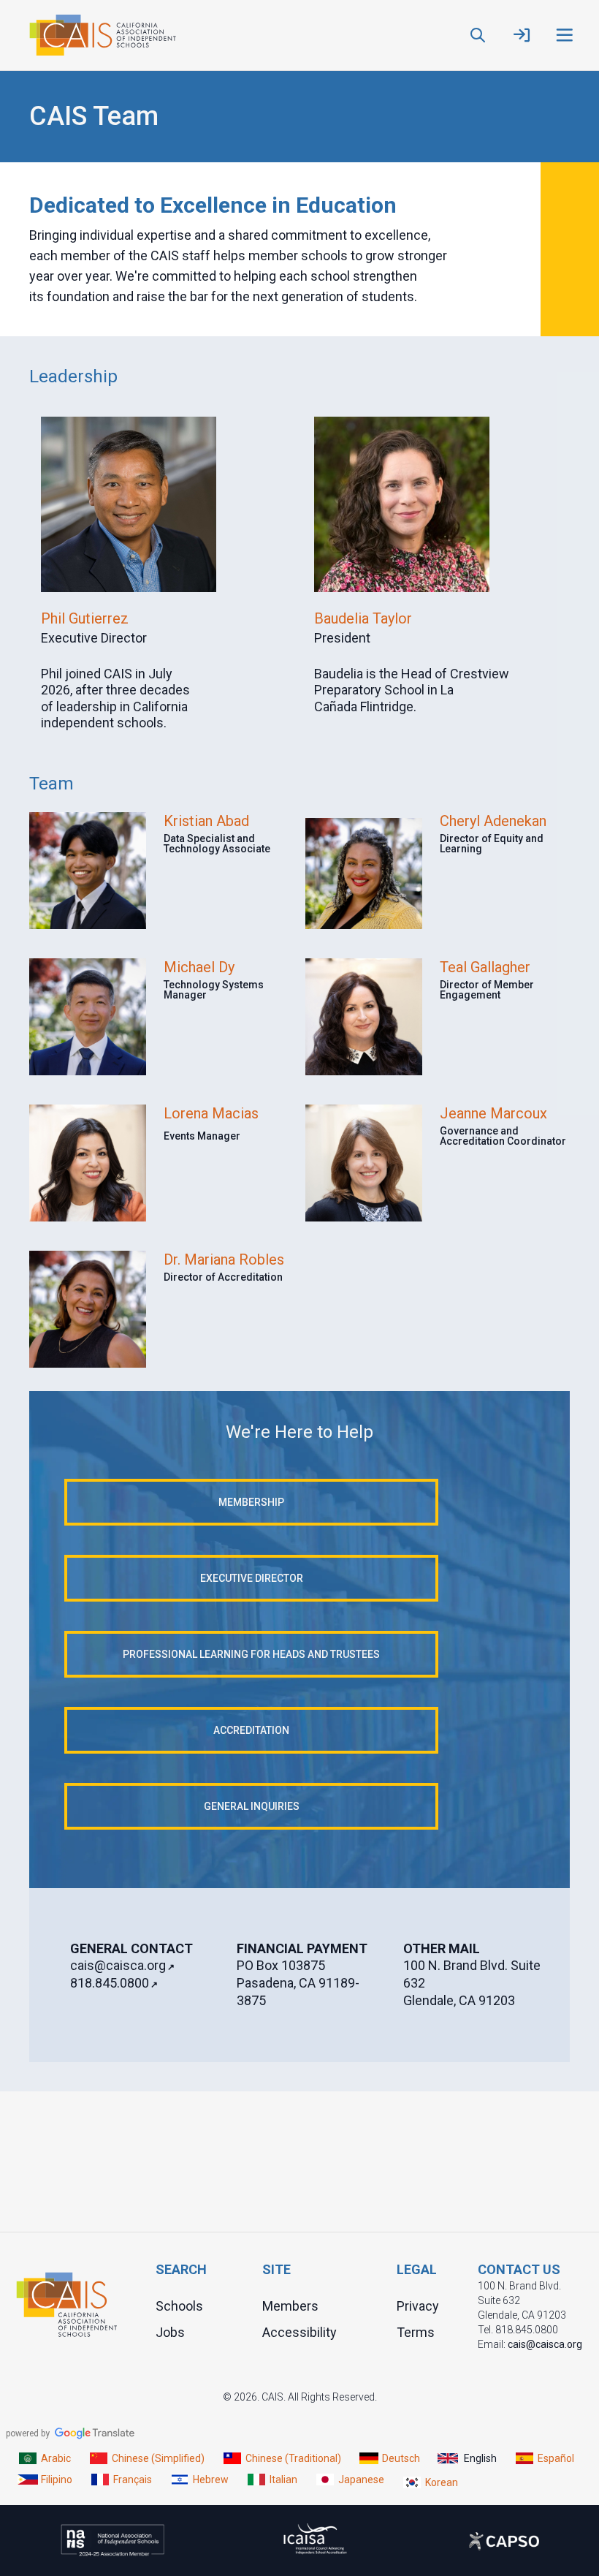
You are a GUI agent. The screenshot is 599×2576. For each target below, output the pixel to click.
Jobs (170, 2332)
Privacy (418, 2306)
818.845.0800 (110, 1983)
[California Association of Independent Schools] (103, 35)
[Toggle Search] (478, 35)
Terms (416, 2332)
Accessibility (299, 2332)
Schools (179, 2306)
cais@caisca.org (118, 1965)
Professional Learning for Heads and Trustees (251, 1654)
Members (290, 2306)
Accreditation (251, 1730)
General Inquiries (252, 1806)
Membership (251, 1502)
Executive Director (252, 1578)
